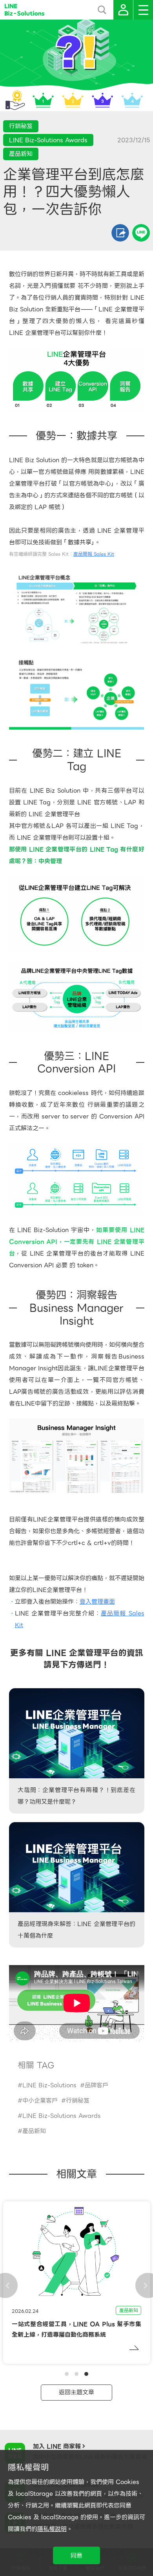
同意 (76, 2556)
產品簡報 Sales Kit (94, 554)
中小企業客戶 (40, 2101)
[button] (67, 2374)
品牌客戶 (97, 2085)
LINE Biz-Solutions (49, 2085)
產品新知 (34, 2131)
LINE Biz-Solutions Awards (62, 2116)
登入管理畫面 (97, 1602)
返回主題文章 (76, 2392)
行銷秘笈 (78, 2101)
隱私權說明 (52, 2529)
